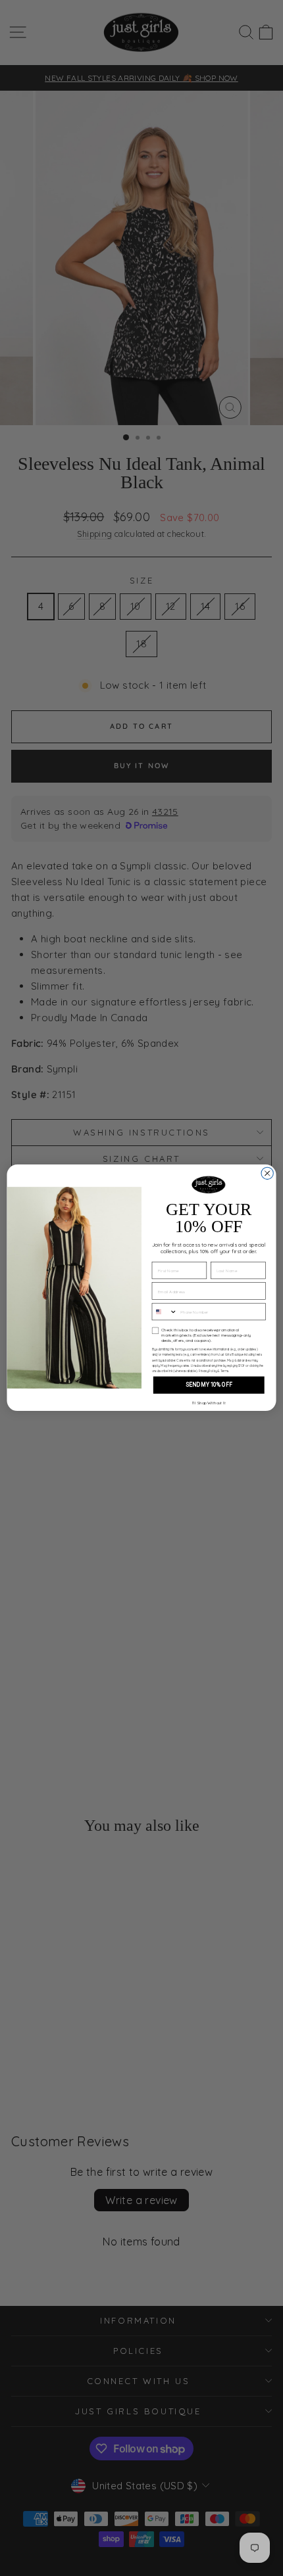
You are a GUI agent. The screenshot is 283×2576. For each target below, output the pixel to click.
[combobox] (165, 1312)
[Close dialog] (267, 1174)
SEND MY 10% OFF (209, 1385)
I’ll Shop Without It (209, 1403)
